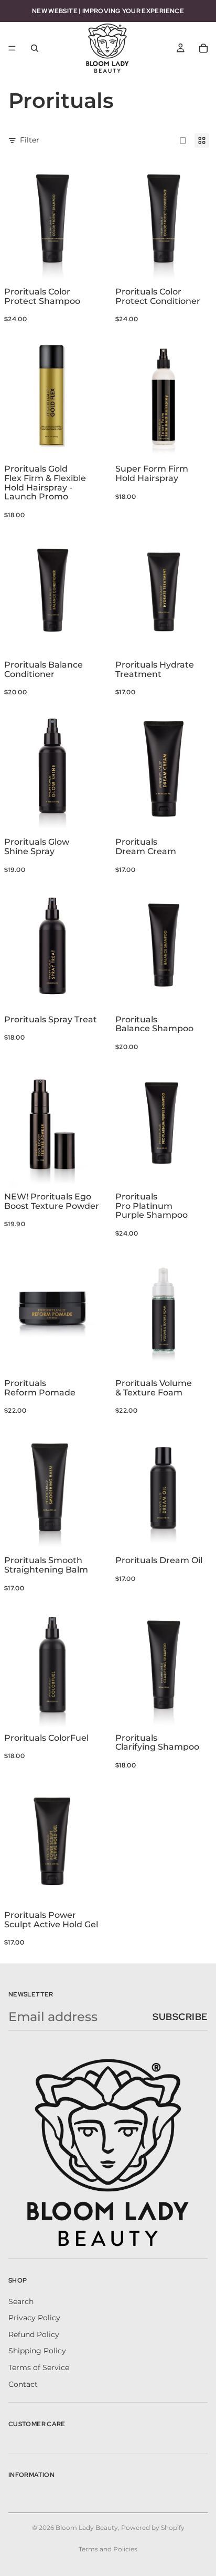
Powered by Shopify (153, 2528)
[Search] (35, 48)
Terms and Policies (108, 2549)
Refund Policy (34, 2334)
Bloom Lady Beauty (87, 2528)
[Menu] (12, 48)
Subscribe (180, 2017)
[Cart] (203, 48)
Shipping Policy (37, 2351)
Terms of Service (39, 2367)
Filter (30, 140)
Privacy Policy (34, 2318)
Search (21, 2301)
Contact (23, 2384)
